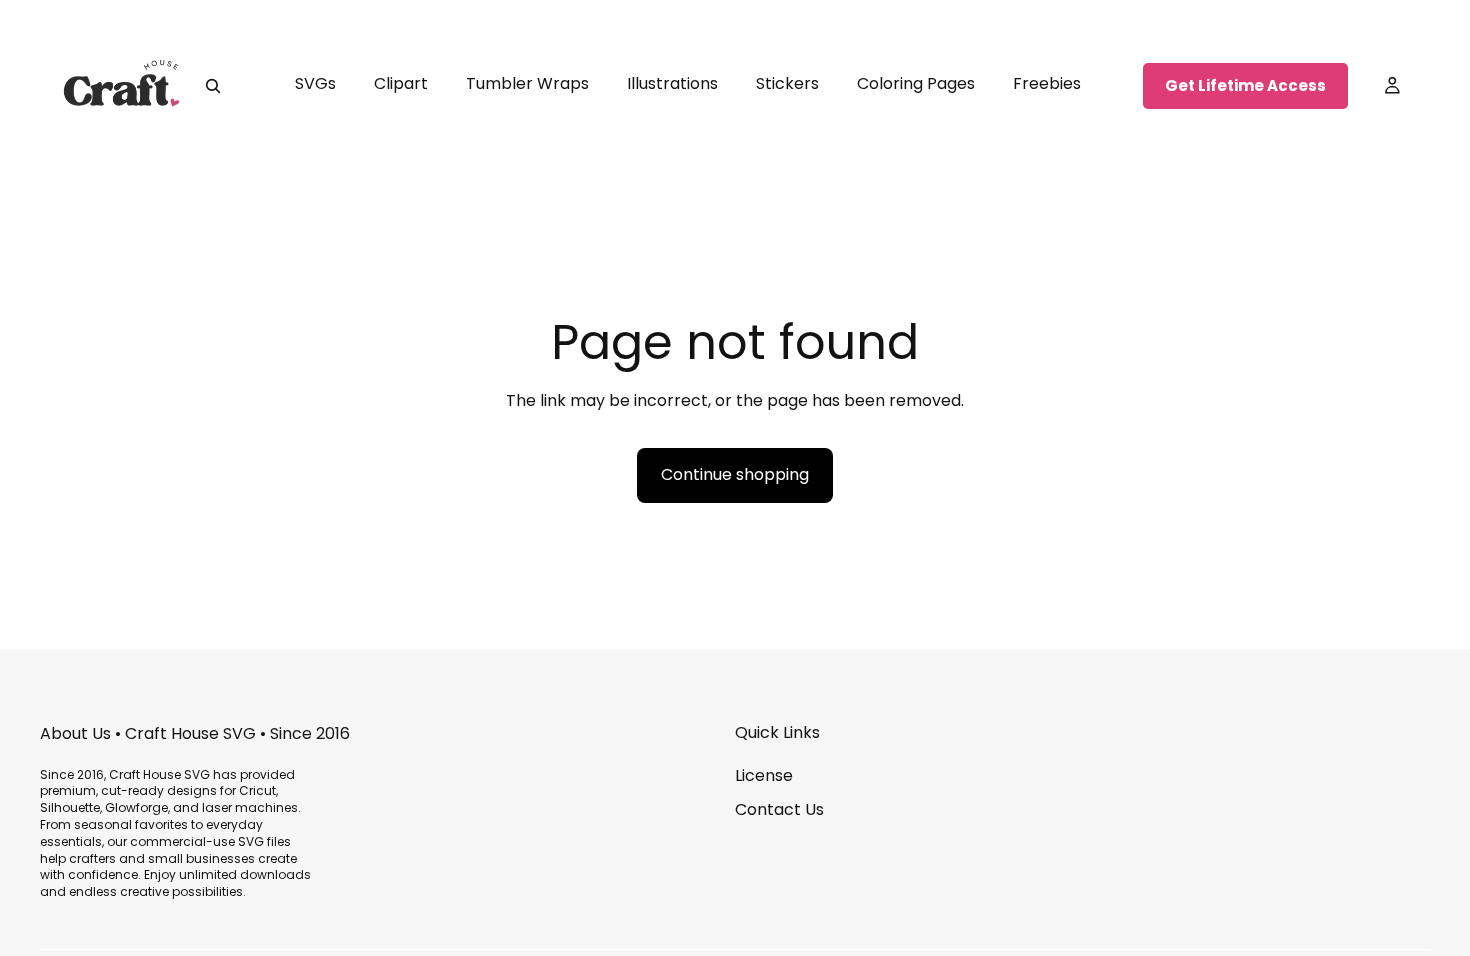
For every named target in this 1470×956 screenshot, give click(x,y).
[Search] (213, 86)
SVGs (315, 83)
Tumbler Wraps (527, 83)
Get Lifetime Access (1245, 85)
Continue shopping (735, 474)
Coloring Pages (916, 83)
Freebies (1047, 83)
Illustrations (672, 83)
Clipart (401, 83)
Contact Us (779, 809)
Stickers (787, 83)
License (764, 775)
